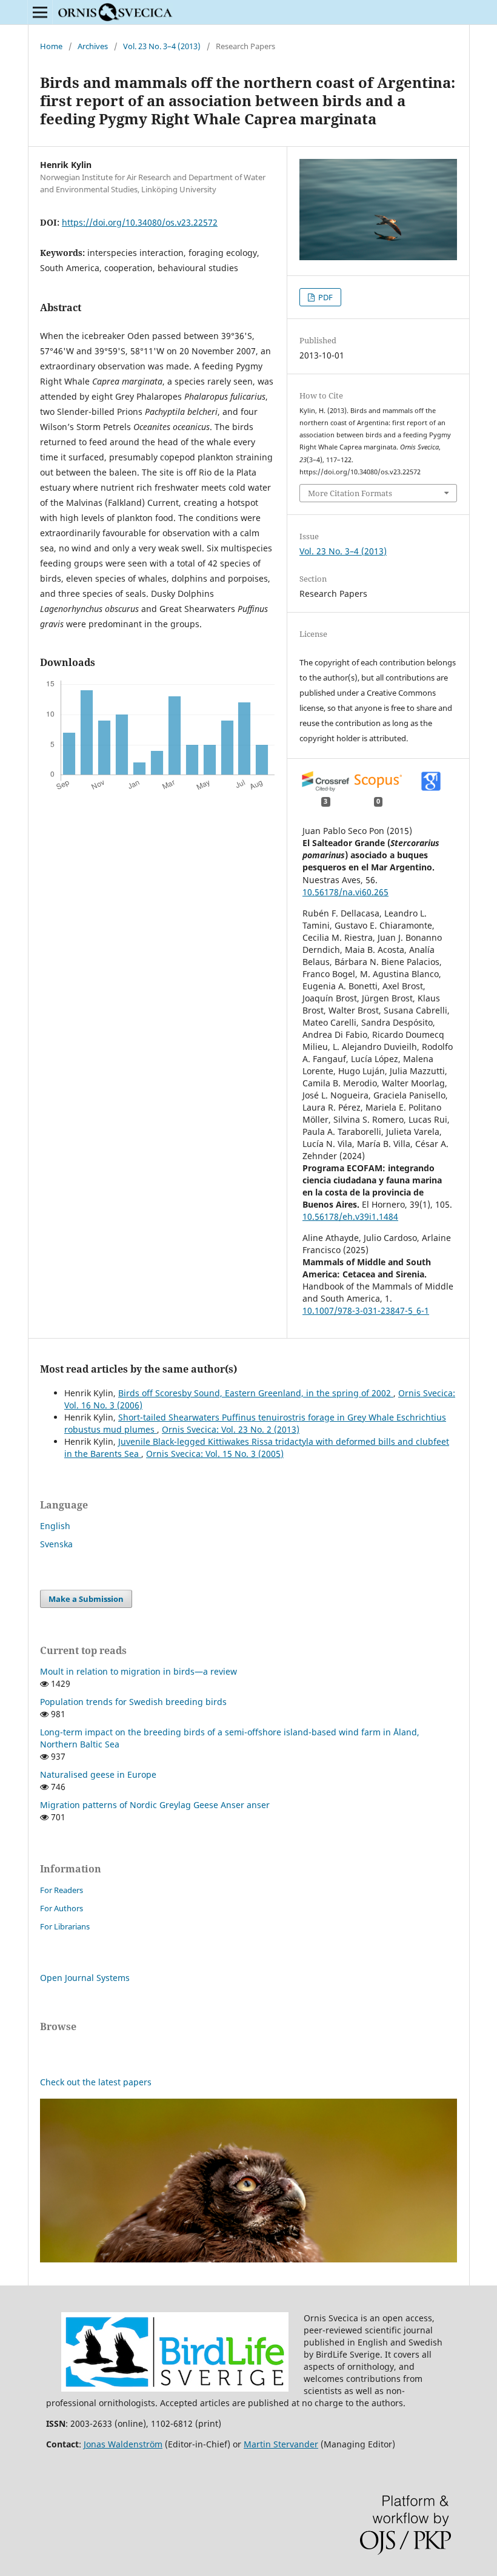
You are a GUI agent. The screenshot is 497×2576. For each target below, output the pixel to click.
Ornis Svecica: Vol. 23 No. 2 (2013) (231, 1429)
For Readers (62, 1890)
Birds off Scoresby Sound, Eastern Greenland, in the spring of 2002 (256, 1393)
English (55, 1526)
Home (51, 46)
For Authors (62, 1908)
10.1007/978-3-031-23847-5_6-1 (366, 1310)
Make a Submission (86, 1599)
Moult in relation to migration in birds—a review (138, 1671)
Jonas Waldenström (123, 2444)
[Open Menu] (40, 12)
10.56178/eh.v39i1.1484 (350, 1216)
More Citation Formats (350, 493)
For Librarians (65, 1926)
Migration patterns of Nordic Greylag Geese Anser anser (155, 1805)
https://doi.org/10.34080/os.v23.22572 (140, 222)
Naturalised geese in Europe (98, 1774)
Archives (93, 46)
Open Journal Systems (85, 1978)
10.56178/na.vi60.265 (345, 892)
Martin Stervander (281, 2444)
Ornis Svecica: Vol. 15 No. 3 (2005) (215, 1454)
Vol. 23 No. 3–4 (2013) (162, 46)
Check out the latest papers (96, 2082)
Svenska (56, 1544)
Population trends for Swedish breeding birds (133, 1702)
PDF (325, 297)
